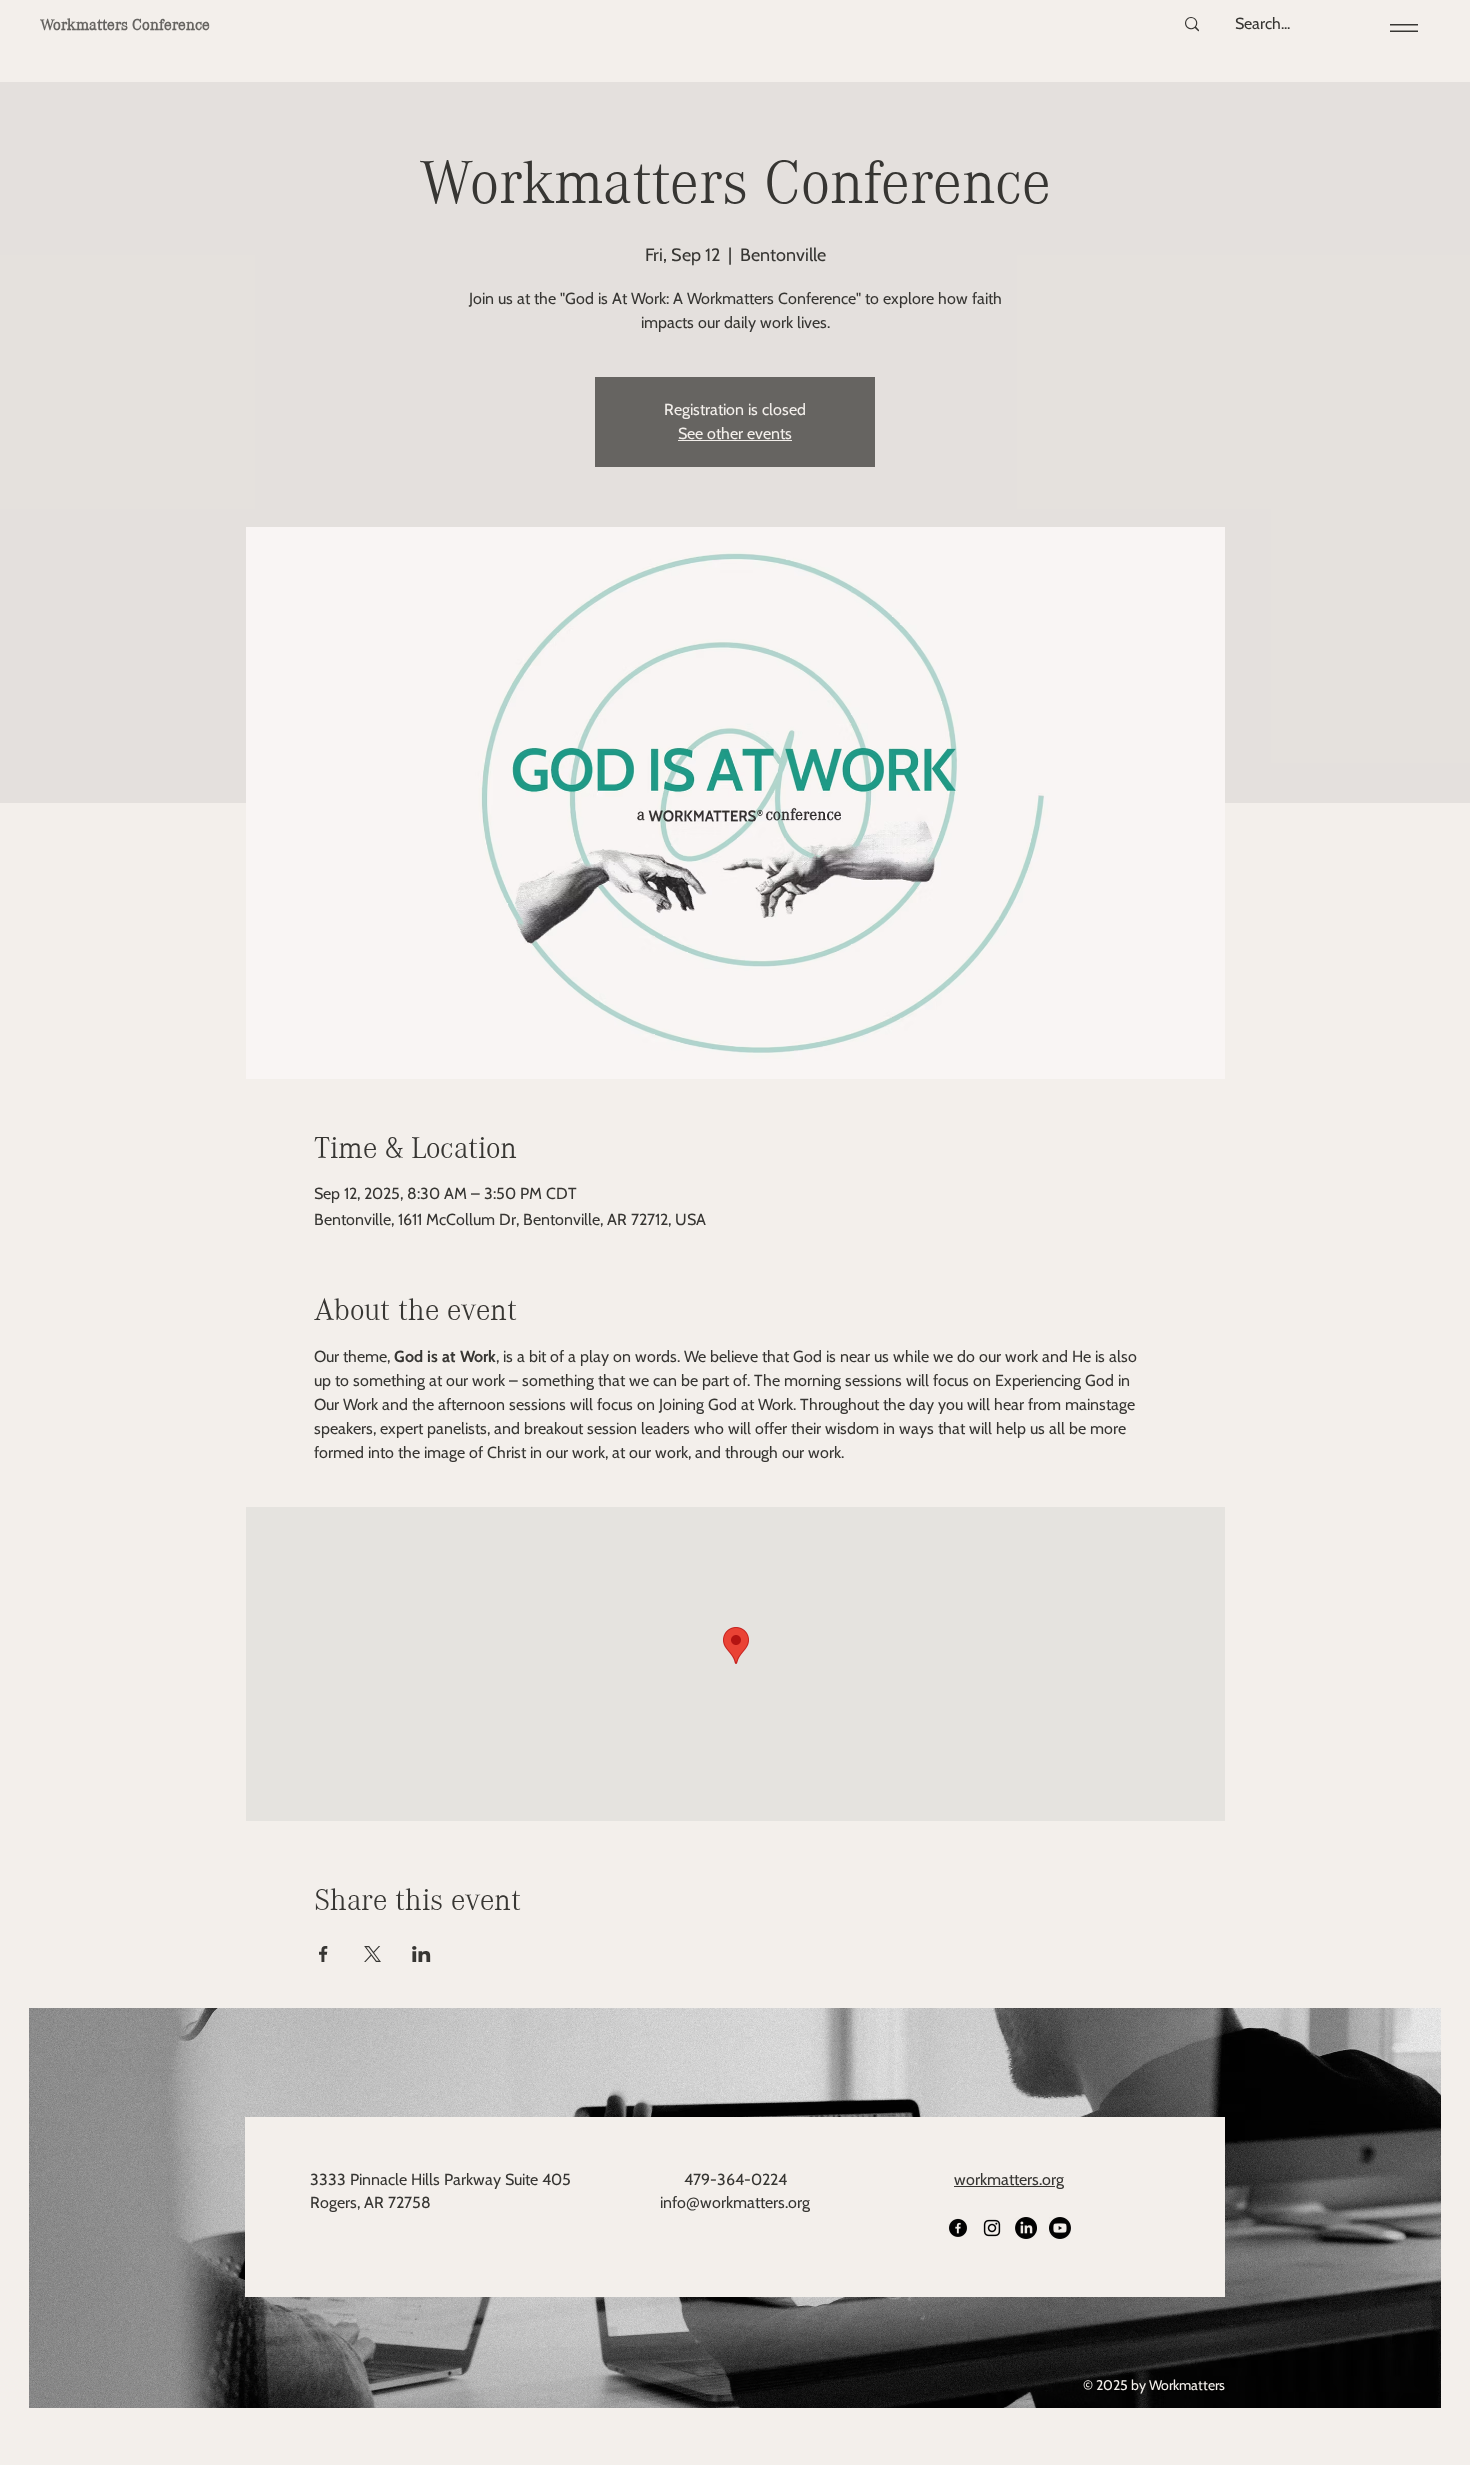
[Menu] (1400, 27)
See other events (735, 433)
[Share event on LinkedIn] (421, 1954)
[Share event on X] (372, 1954)
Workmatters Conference (125, 25)
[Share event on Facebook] (323, 1954)
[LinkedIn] (1026, 2228)
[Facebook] (958, 2228)
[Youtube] (1060, 2228)
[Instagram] (992, 2228)
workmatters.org (1009, 2179)
